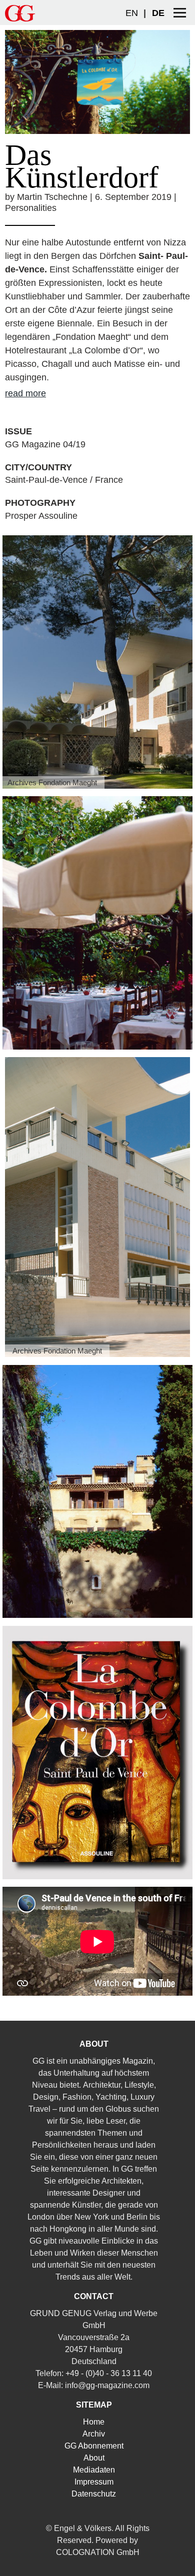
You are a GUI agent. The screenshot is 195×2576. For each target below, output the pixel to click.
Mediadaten (94, 2470)
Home (94, 2422)
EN (132, 13)
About (94, 2458)
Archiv (94, 2434)
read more (25, 393)
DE (158, 13)
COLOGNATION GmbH (98, 2552)
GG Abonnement (94, 2446)
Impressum (94, 2482)
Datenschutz (94, 2494)
